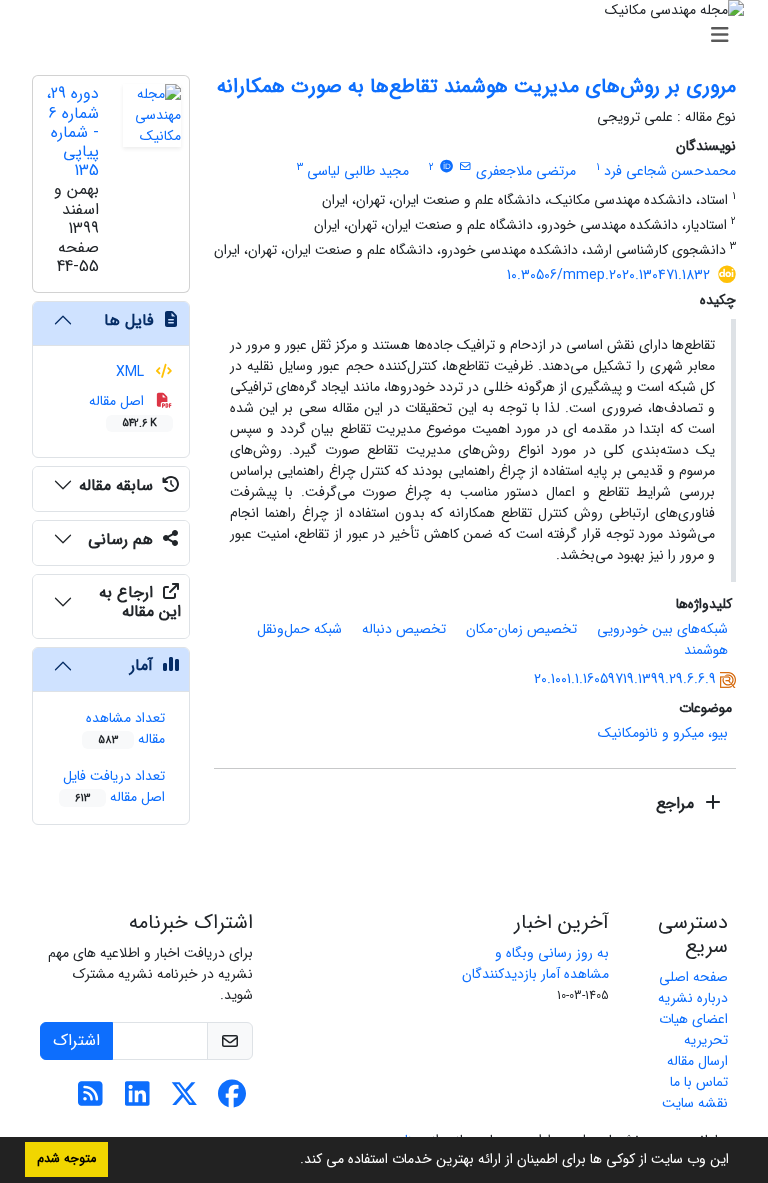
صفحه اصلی (693, 977)
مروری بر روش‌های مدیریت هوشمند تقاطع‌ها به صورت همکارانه (476, 86)
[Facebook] (231, 1100)
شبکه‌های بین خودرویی (662, 629)
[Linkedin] (137, 1100)
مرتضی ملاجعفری (526, 171)
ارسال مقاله (697, 1061)
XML (132, 372)
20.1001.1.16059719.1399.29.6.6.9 (625, 679)
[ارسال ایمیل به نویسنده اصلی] (465, 167)
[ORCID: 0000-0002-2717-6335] (446, 167)
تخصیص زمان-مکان (521, 629)
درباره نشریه (693, 998)
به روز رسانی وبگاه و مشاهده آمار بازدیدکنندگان (535, 963)
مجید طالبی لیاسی (358, 171)
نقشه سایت (695, 1103)
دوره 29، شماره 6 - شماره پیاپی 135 (72, 132)
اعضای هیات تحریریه (693, 1029)
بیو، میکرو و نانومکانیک (663, 733)
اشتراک (76, 1040)
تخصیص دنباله (404, 629)
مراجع (677, 803)
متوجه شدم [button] (66, 1159)
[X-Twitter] (184, 1100)
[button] (293, 1161)
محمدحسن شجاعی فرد (670, 171)
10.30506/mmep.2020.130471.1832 (608, 275)
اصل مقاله (123, 410)
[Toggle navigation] (390, 36)
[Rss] (90, 1100)
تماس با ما (699, 1082)
